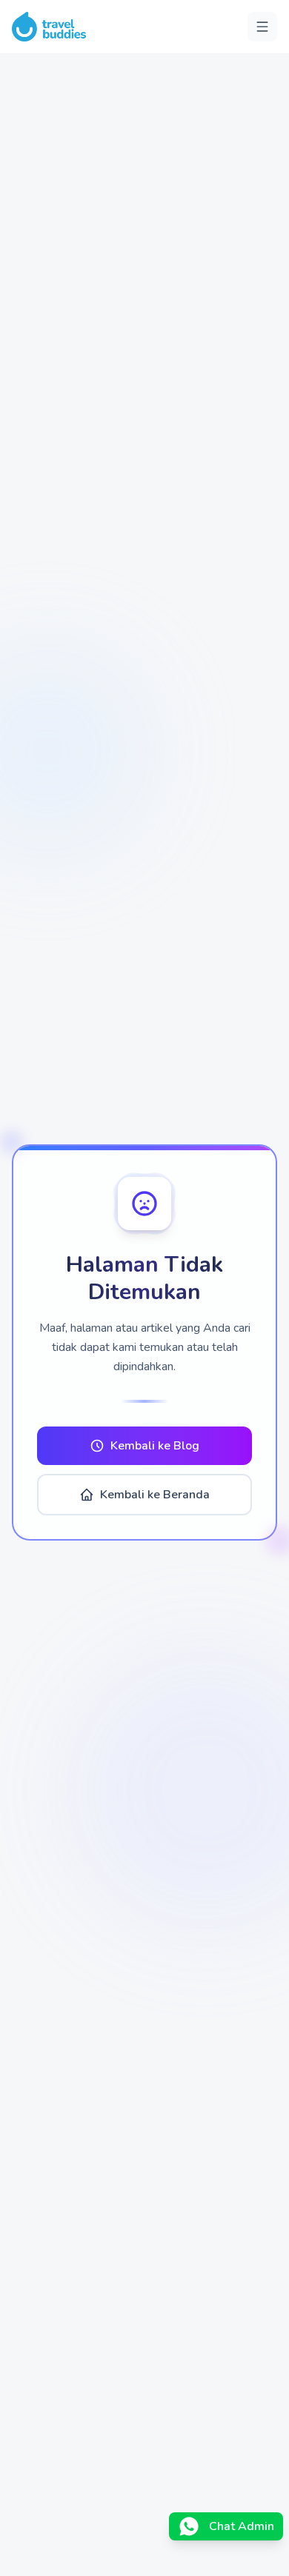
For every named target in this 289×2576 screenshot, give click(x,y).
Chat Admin (242, 2526)
